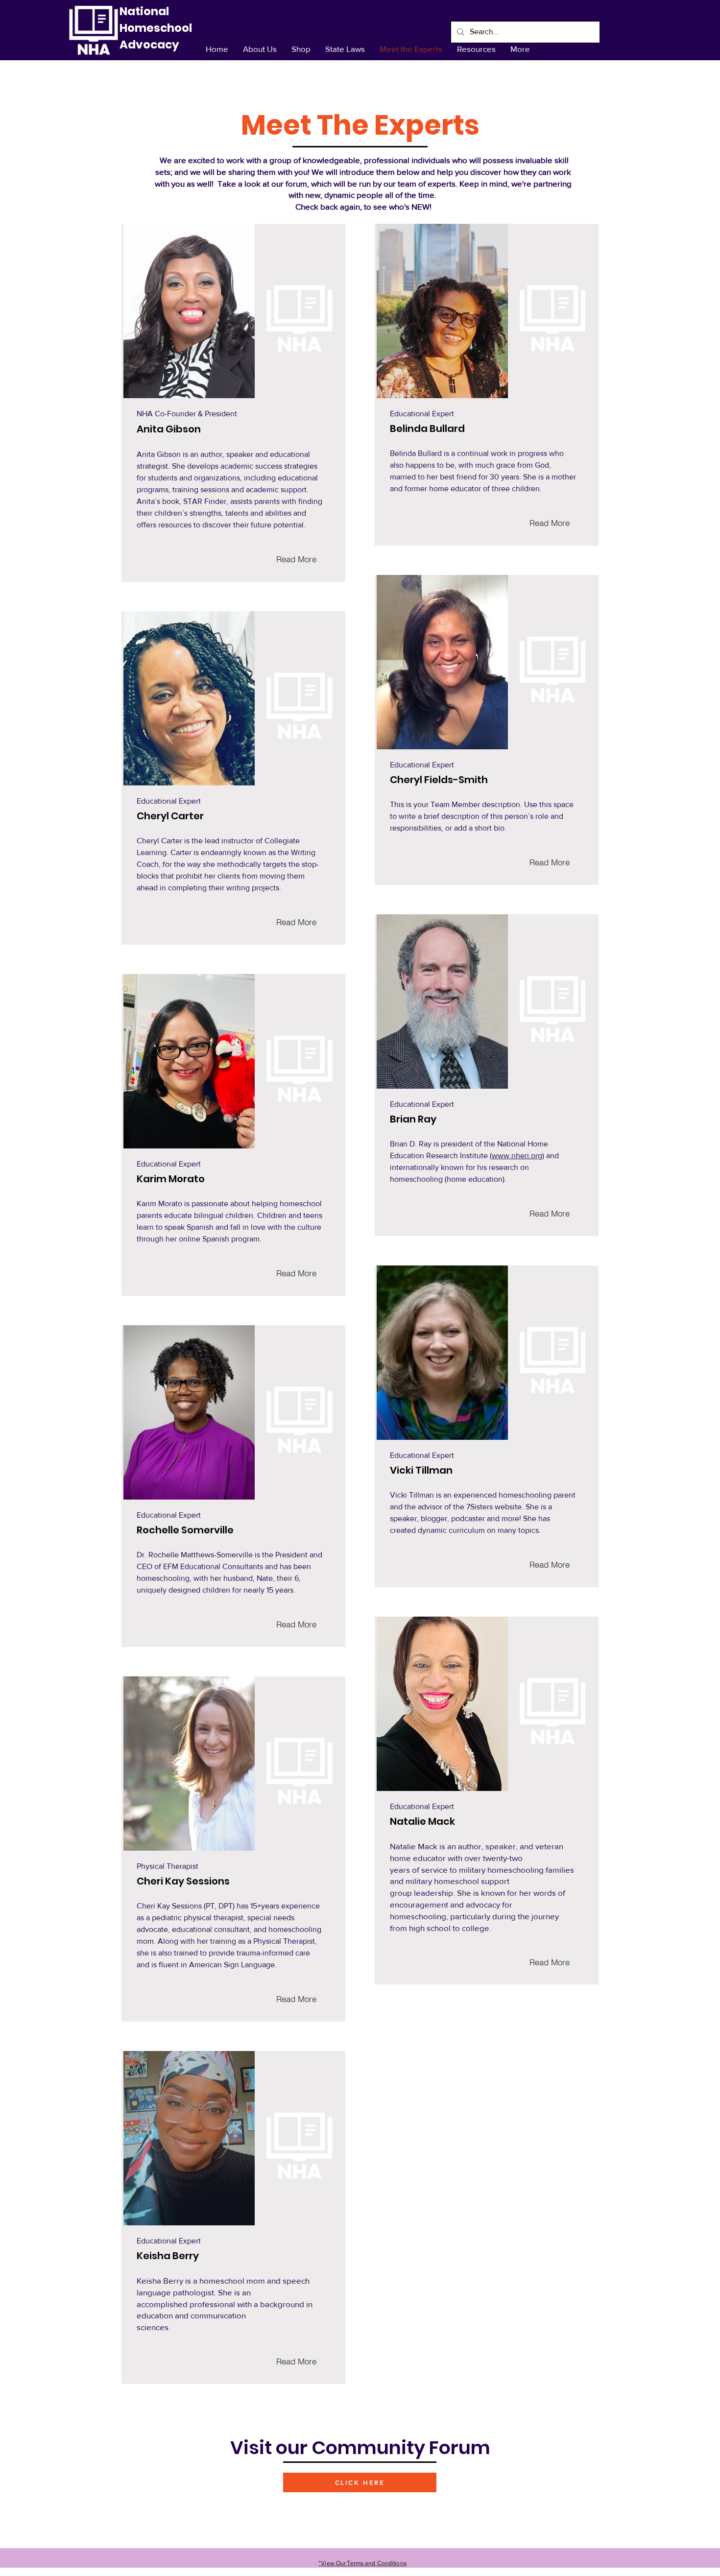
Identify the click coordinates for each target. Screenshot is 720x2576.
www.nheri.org (517, 1156)
